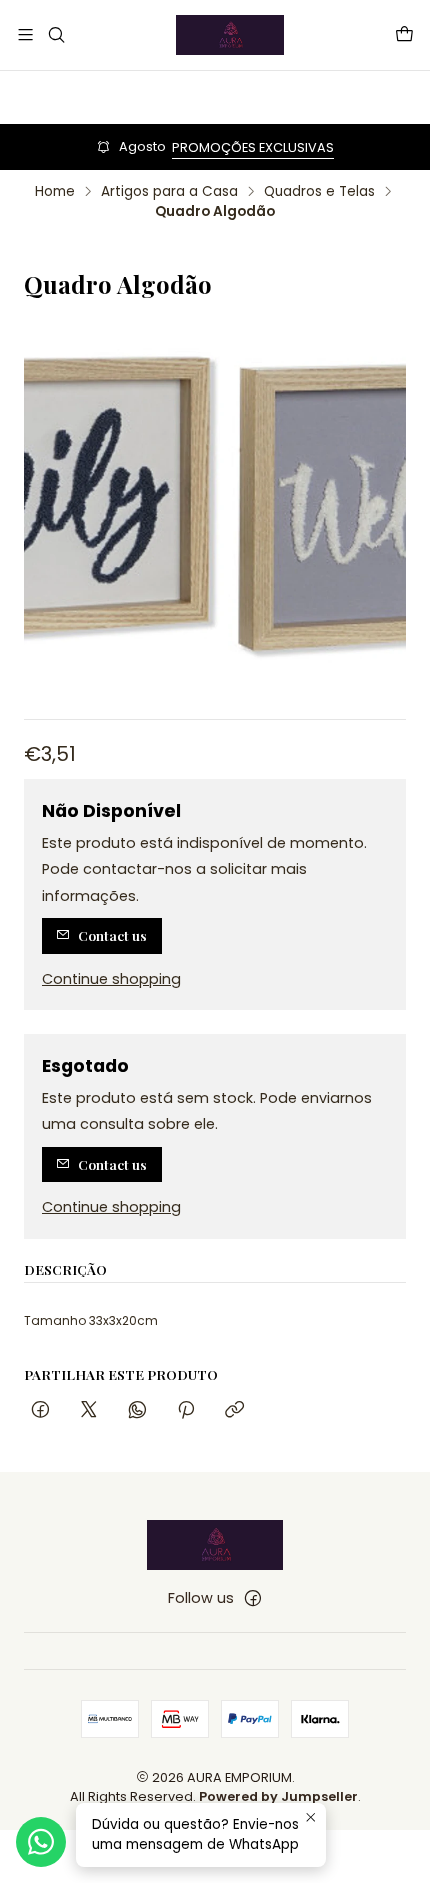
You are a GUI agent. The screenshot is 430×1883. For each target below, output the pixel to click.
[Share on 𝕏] (89, 1410)
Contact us (112, 935)
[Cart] (404, 34)
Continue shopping (111, 979)
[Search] (55, 34)
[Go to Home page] (230, 35)
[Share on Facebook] (40, 1410)
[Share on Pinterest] (186, 1410)
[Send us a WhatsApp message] (41, 1842)
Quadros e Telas (319, 192)
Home (55, 192)
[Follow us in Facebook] (253, 1598)
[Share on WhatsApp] (137, 1410)
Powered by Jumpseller (278, 1796)
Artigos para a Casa (169, 192)
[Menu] (25, 34)
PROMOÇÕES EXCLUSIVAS (253, 147)
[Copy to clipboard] (234, 1410)
